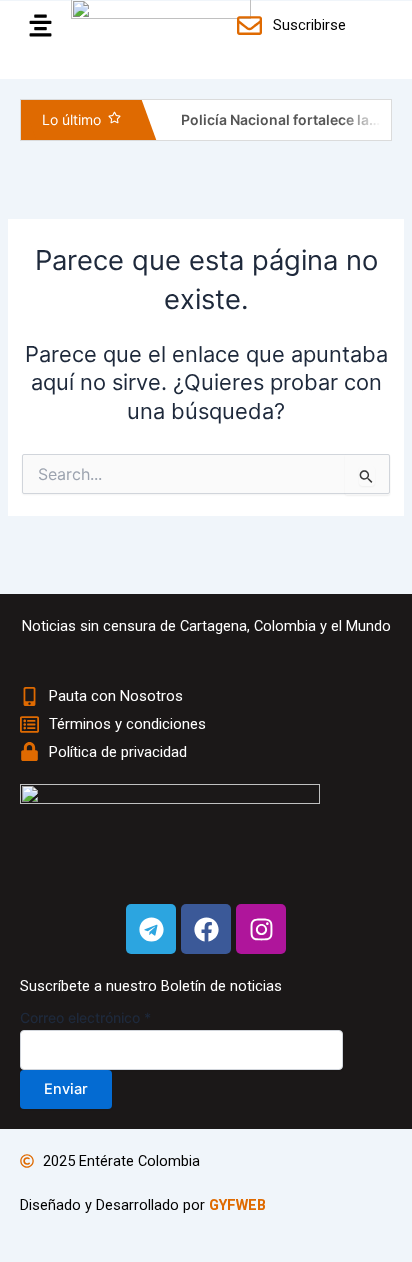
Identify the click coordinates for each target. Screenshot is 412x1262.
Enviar (66, 1089)
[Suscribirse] (252, 25)
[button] (35, 26)
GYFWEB (237, 1205)
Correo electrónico (85, 1017)
